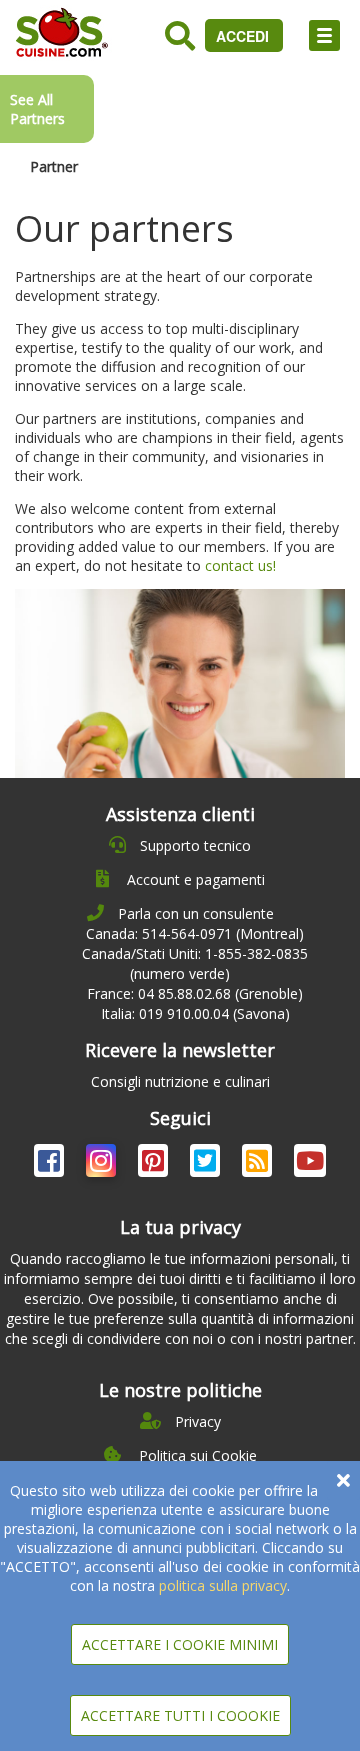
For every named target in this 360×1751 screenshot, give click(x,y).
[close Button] (343, 1480)
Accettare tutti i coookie (180, 1715)
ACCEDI (244, 36)
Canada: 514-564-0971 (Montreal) (195, 933)
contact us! (240, 565)
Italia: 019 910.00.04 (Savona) (195, 1013)
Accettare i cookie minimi (180, 1644)
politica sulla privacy (223, 1585)
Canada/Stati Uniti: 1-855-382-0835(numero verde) (195, 963)
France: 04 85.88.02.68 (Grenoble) (195, 993)
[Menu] (324, 35)
